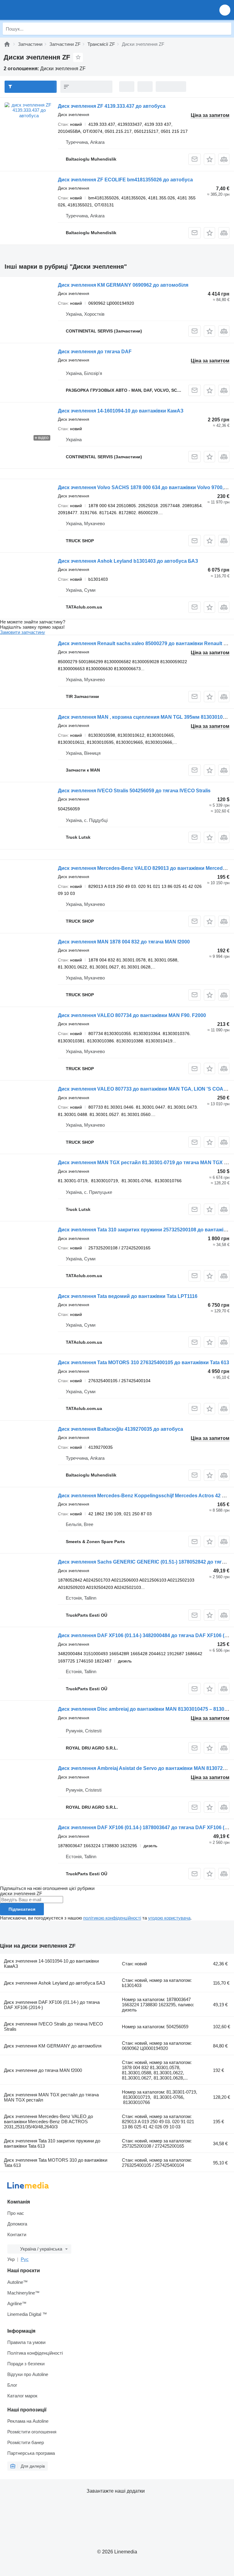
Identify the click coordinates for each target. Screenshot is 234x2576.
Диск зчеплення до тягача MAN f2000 (43, 2070)
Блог (12, 2385)
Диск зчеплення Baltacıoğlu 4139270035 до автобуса (121, 1429)
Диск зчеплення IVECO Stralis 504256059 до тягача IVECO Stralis (134, 791)
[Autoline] (7, 44)
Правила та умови (26, 2342)
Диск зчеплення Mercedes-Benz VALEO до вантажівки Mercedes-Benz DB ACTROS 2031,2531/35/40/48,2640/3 (48, 2122)
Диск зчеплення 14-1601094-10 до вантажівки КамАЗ (121, 411)
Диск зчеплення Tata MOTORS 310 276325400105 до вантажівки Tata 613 (144, 1362)
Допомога (17, 2224)
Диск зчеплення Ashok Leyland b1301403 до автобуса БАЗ (128, 561)
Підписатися (22, 1909)
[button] (225, 10)
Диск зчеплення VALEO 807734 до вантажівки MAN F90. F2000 (132, 1015)
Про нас (16, 2213)
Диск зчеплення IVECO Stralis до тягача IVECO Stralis (53, 2026)
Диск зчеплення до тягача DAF (95, 352)
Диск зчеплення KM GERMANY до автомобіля (53, 2046)
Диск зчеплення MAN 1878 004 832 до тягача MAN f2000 (124, 942)
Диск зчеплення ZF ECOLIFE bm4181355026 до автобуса (125, 180)
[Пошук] (225, 29)
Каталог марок (22, 2396)
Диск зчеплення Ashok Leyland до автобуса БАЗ (55, 1983)
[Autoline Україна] (39, 10)
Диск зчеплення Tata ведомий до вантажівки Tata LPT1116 (128, 1296)
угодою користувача (169, 1918)
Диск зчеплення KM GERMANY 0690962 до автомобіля (123, 285)
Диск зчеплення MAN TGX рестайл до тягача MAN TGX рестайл (51, 2097)
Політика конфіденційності (35, 2353)
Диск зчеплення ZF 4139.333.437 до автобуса (112, 106)
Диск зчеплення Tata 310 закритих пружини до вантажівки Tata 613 (52, 2143)
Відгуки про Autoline (28, 2374)
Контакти (17, 2234)
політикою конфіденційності (112, 1918)
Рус (25, 2259)
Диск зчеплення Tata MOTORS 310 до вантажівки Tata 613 (56, 2163)
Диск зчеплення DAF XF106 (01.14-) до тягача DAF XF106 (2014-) (52, 2005)
